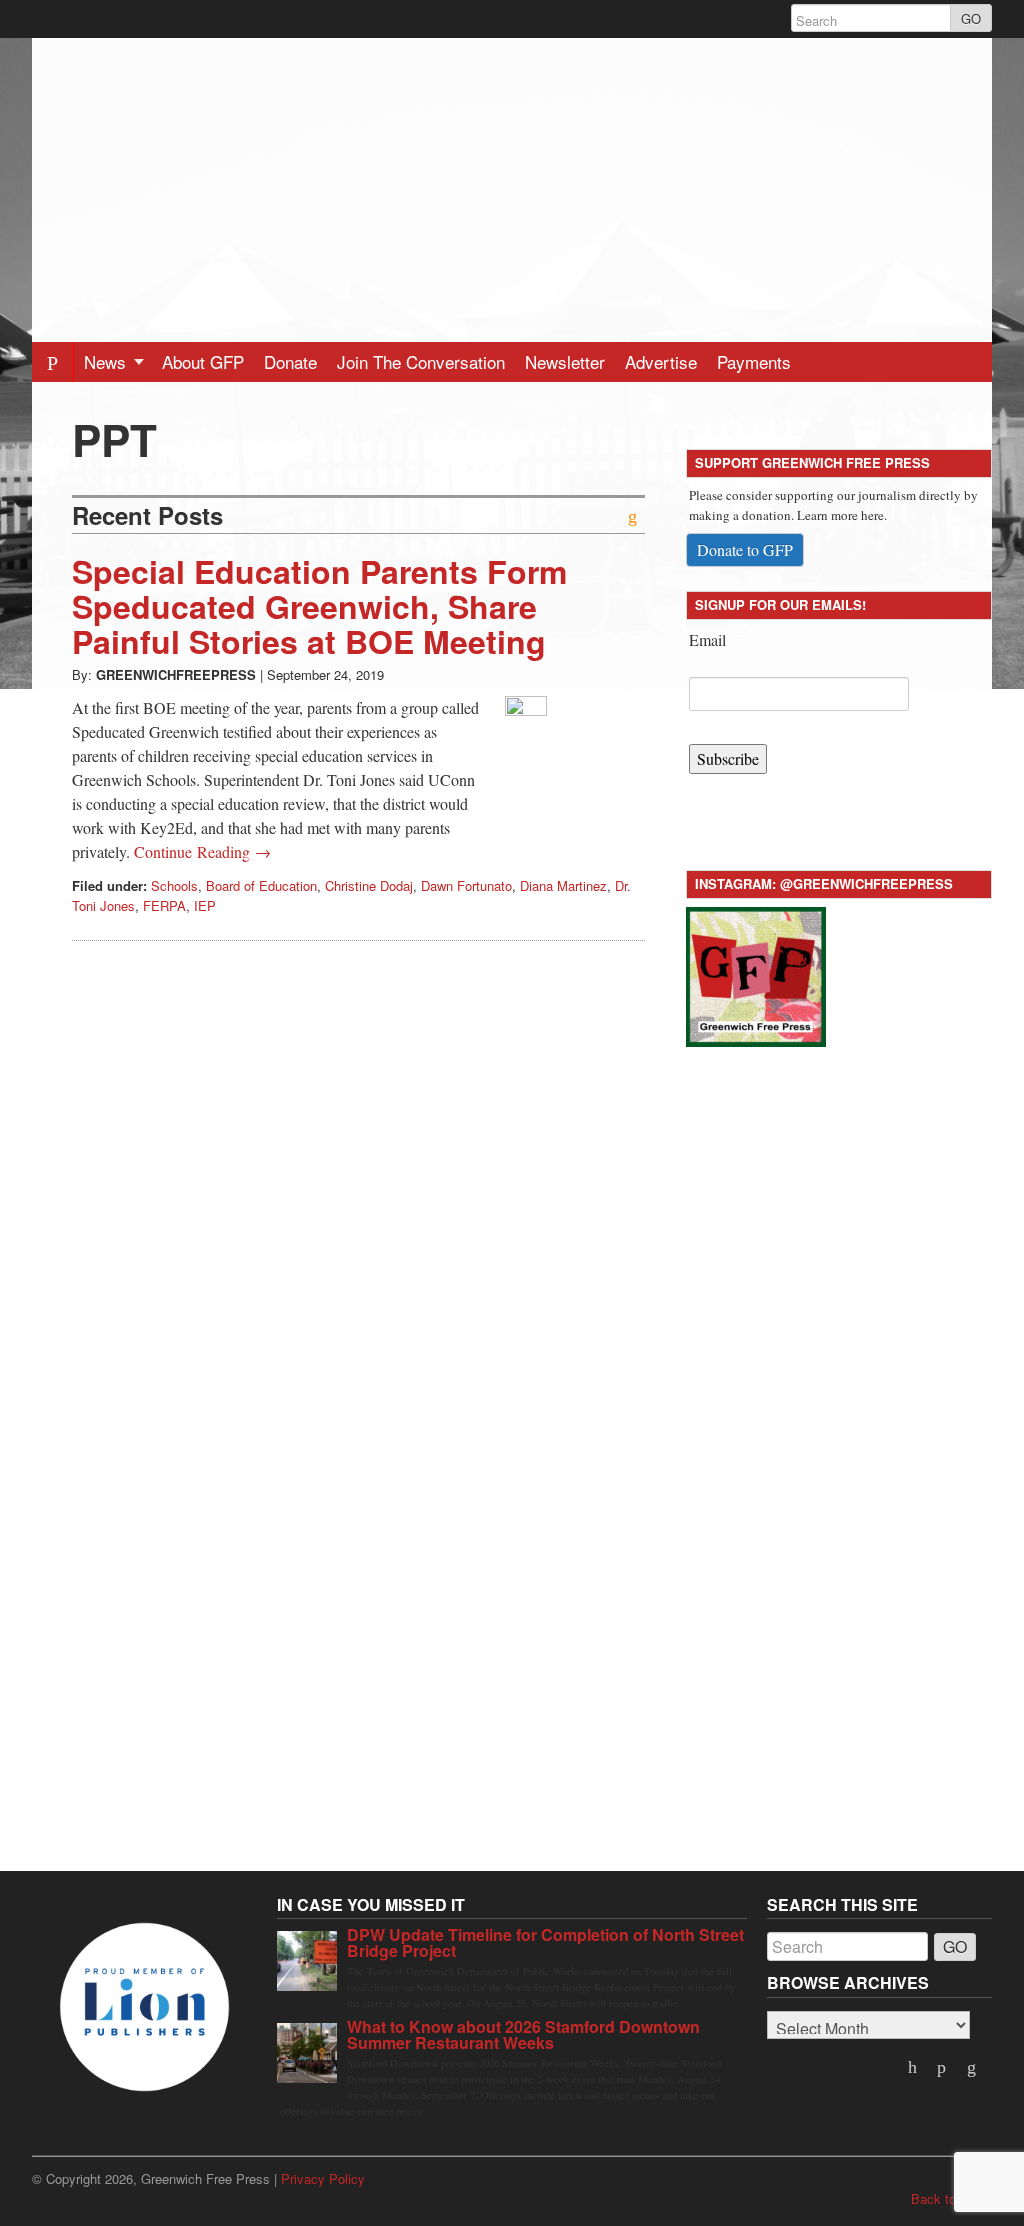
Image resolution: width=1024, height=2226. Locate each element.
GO (971, 18)
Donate (290, 361)
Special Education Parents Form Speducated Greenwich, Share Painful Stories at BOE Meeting (319, 606)
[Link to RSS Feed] (973, 2068)
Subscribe (728, 758)
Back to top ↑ (951, 2198)
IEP (205, 905)
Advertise (661, 361)
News (107, 361)
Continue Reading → (202, 851)
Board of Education (261, 885)
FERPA (164, 905)
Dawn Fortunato (466, 885)
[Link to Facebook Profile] (944, 2068)
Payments (754, 361)
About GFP (203, 361)
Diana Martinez (563, 885)
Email (707, 639)
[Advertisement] (512, 178)
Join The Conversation (421, 361)
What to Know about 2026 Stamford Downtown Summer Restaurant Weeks (523, 2034)
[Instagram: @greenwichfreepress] (756, 973)
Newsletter (565, 361)
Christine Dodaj (369, 885)
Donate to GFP (745, 549)
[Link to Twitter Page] (914, 2068)
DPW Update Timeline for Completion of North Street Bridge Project (545, 1942)
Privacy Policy (323, 2178)
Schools (174, 885)
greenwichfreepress (176, 674)
